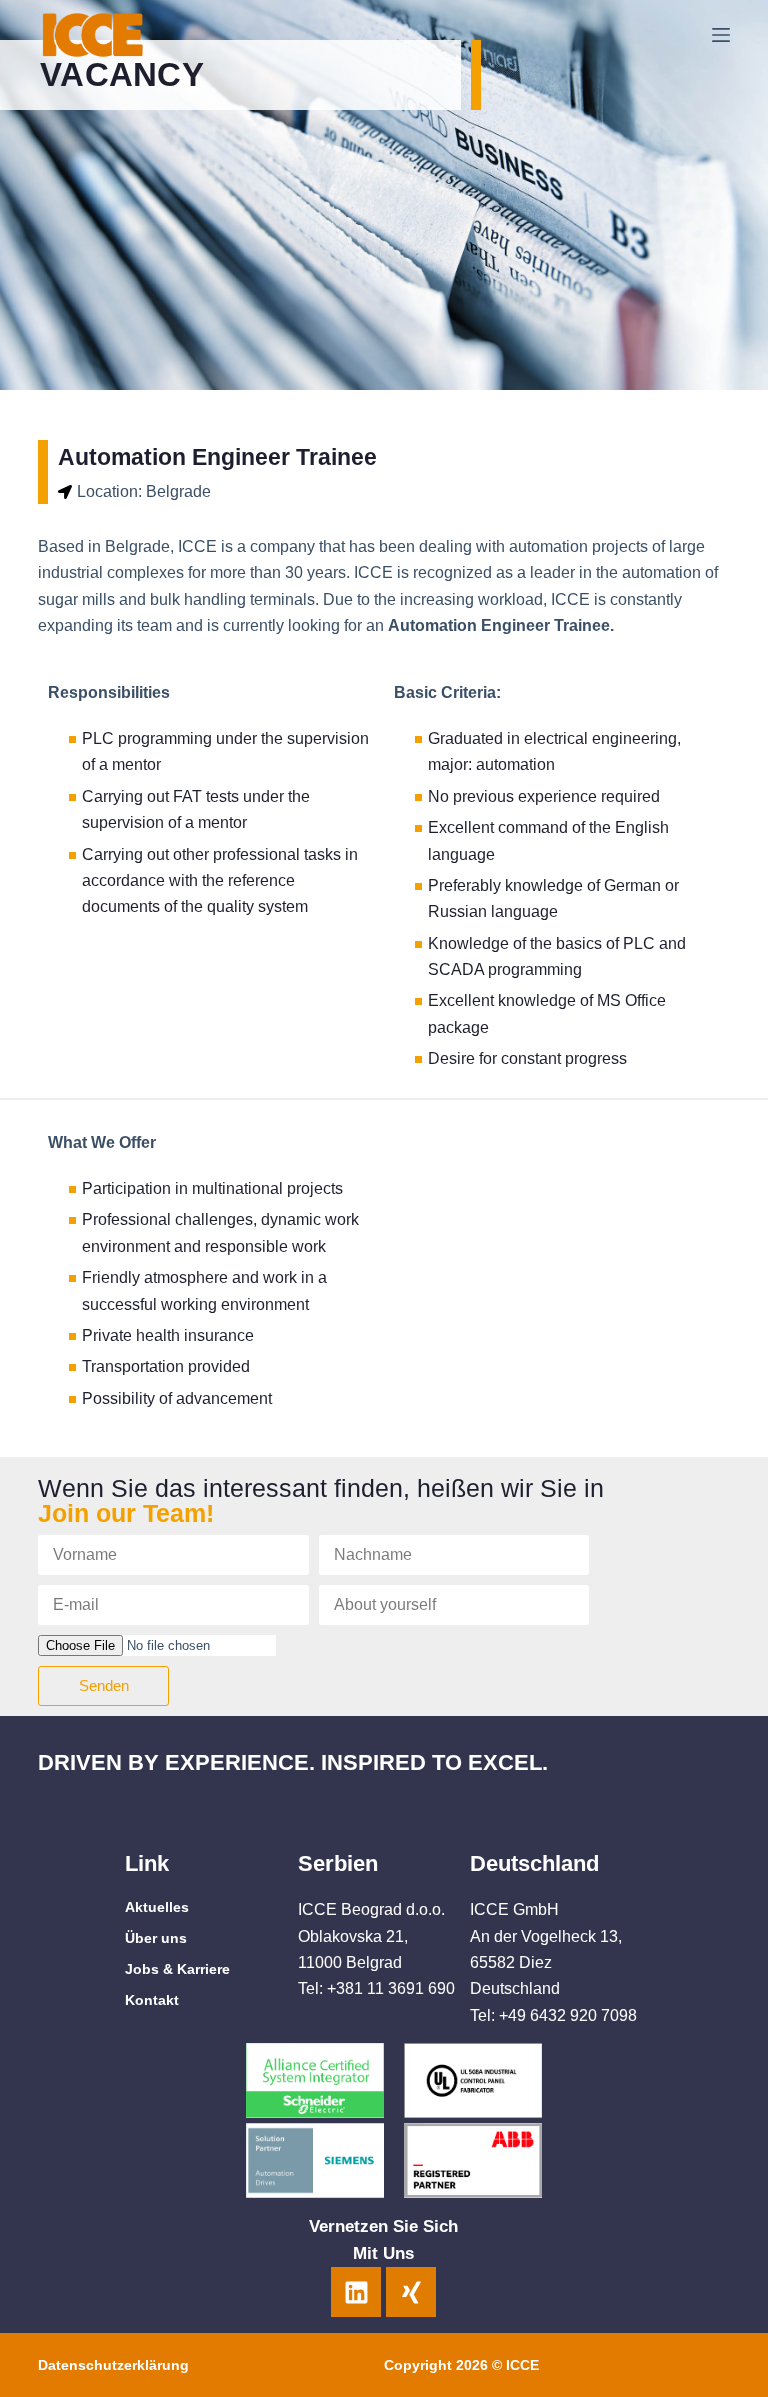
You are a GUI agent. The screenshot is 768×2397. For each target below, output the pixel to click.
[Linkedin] (356, 2292)
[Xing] (411, 2292)
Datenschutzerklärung (113, 2365)
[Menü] (721, 35)
